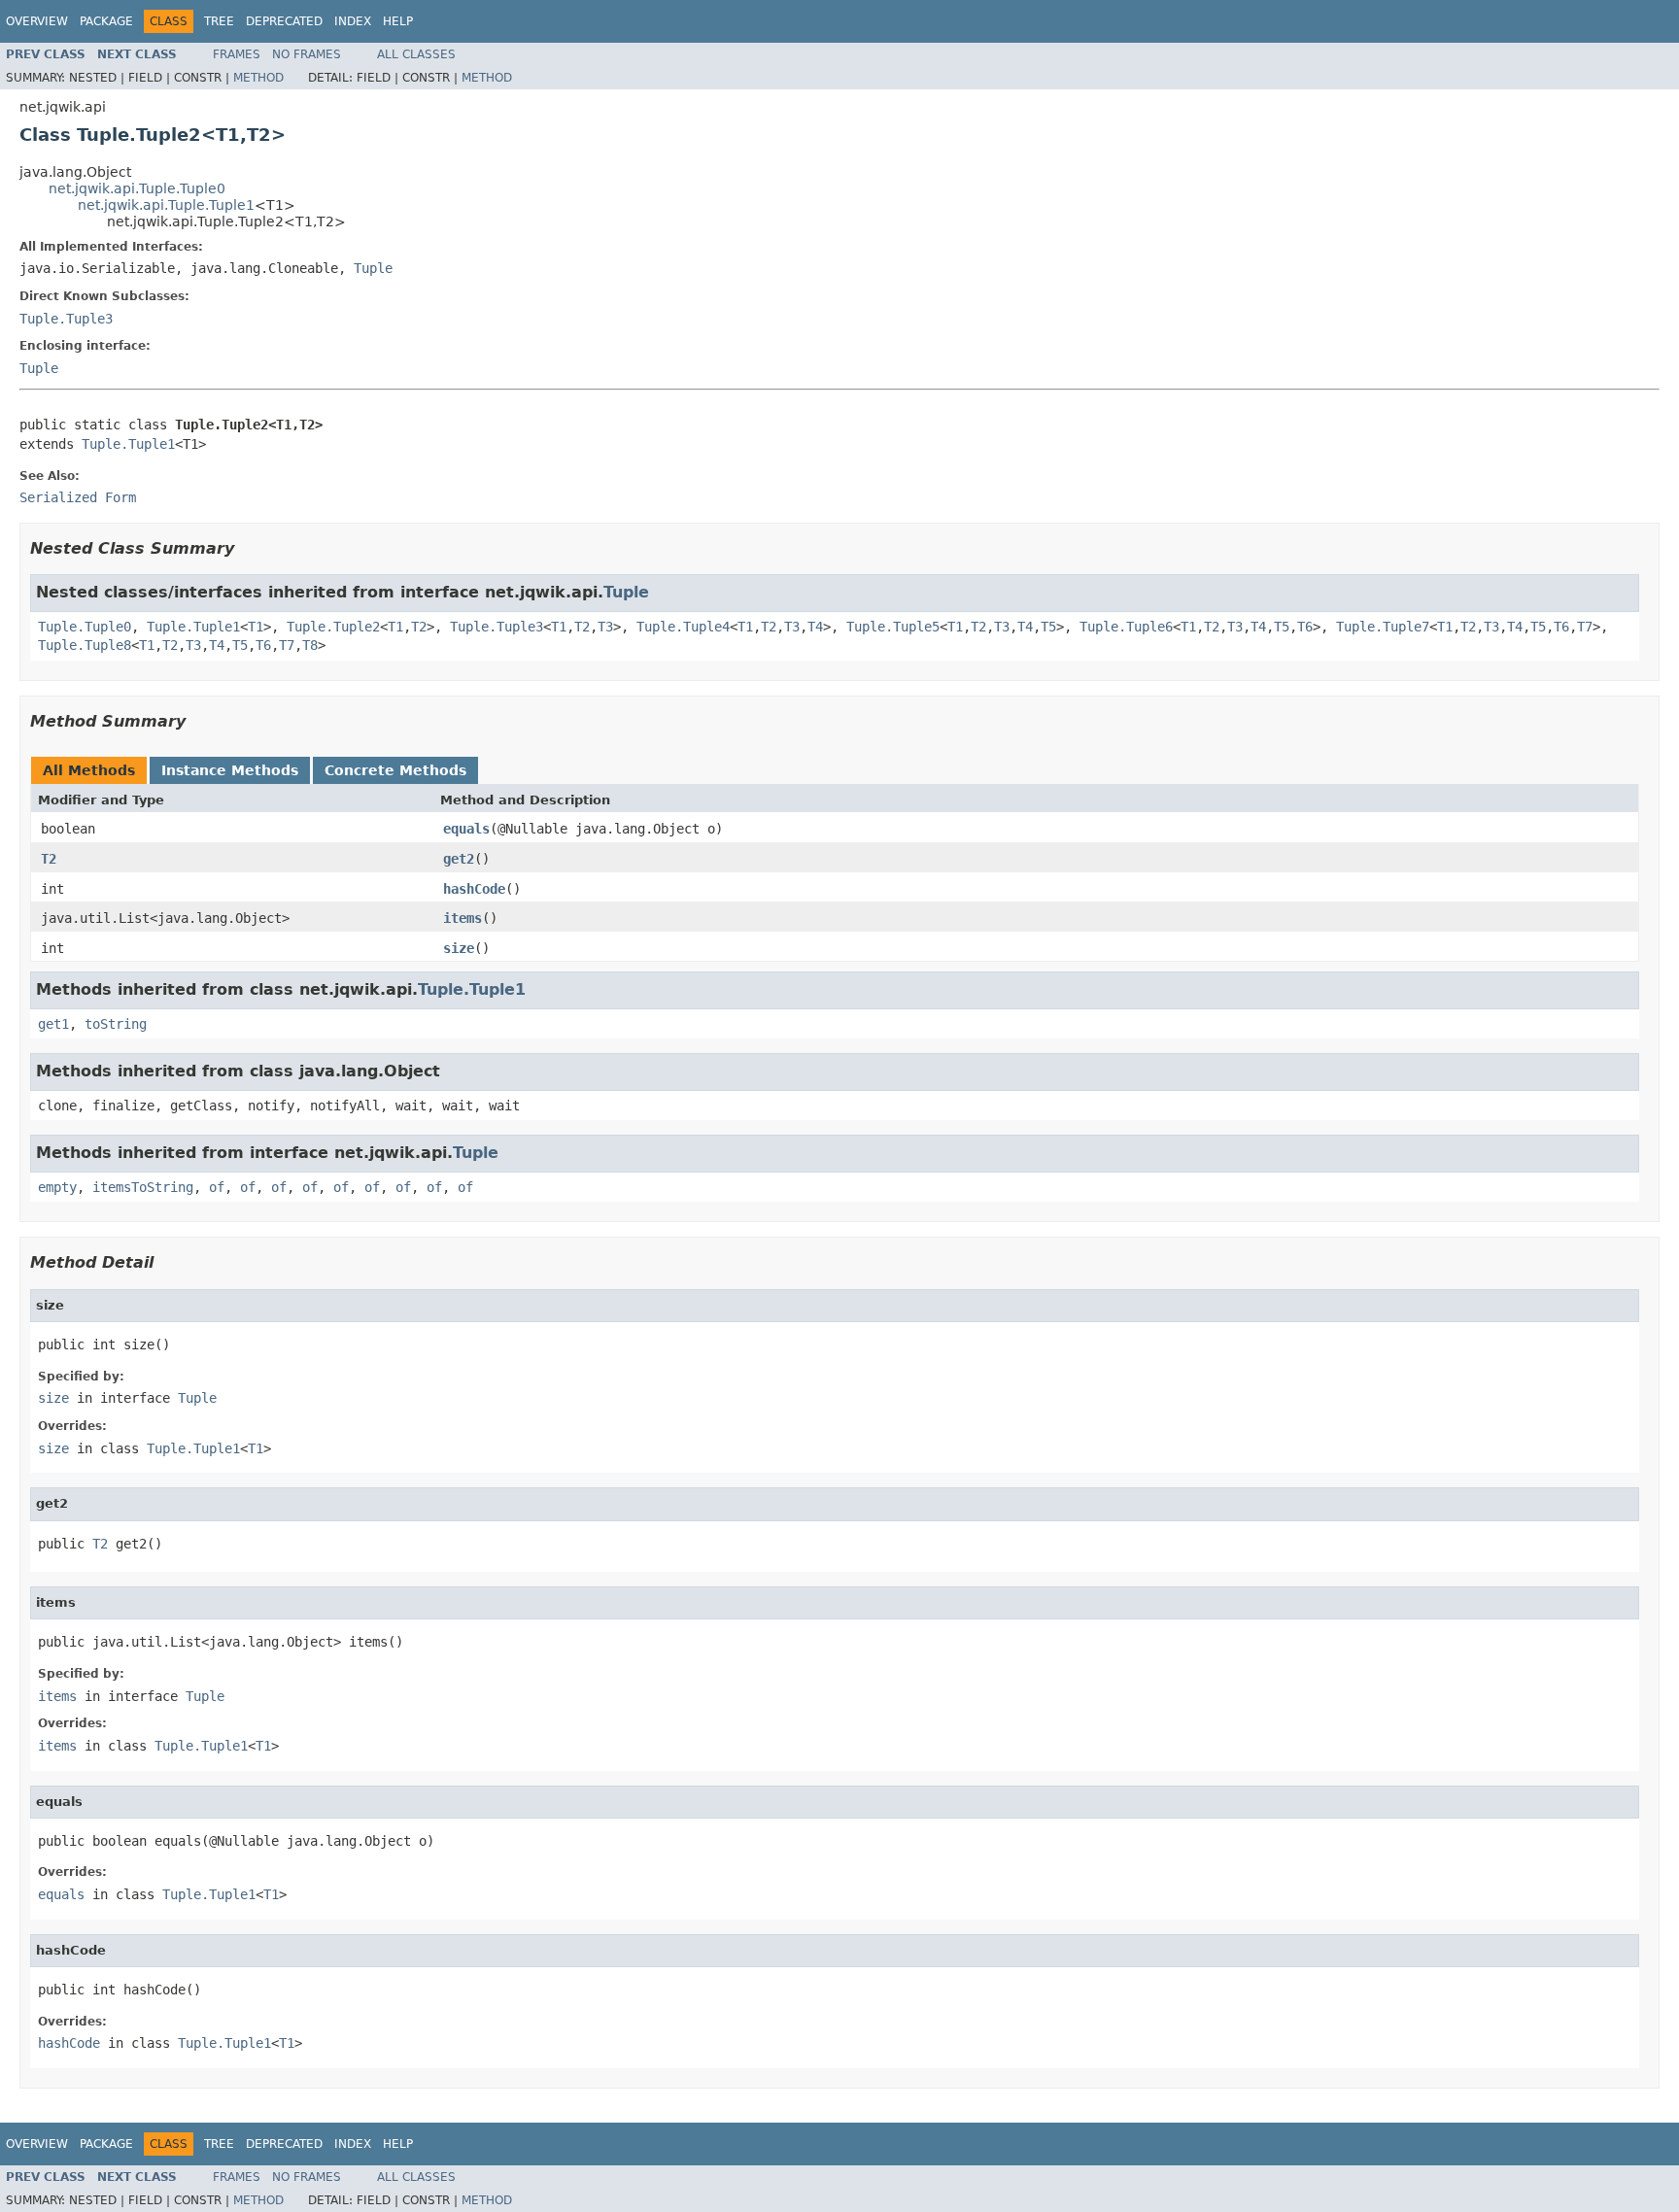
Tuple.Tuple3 (66, 319)
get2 (459, 859)
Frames (237, 54)
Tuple (373, 268)
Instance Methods (230, 770)
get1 (53, 1024)
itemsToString (143, 1187)
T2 (419, 627)
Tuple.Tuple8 (85, 645)
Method (258, 78)
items (463, 918)
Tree (219, 21)
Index (353, 21)
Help (398, 21)
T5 (1048, 627)
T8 (310, 645)
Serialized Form (78, 497)
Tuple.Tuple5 (893, 627)
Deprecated (284, 21)
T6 (1305, 627)
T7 (1585, 627)
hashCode (474, 889)
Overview (37, 21)
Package (106, 21)
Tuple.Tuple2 (333, 627)
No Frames (307, 54)
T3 (605, 627)
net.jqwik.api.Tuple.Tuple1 (166, 205)
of (217, 1187)
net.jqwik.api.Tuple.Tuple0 (137, 188)
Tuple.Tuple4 (683, 627)
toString (116, 1024)
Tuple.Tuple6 (1126, 627)
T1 (256, 627)
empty (57, 1187)
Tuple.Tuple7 (1383, 627)
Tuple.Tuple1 (128, 444)
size (459, 948)
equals (466, 829)
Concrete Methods (395, 770)
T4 (815, 627)
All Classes (416, 54)
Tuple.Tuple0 (85, 627)
